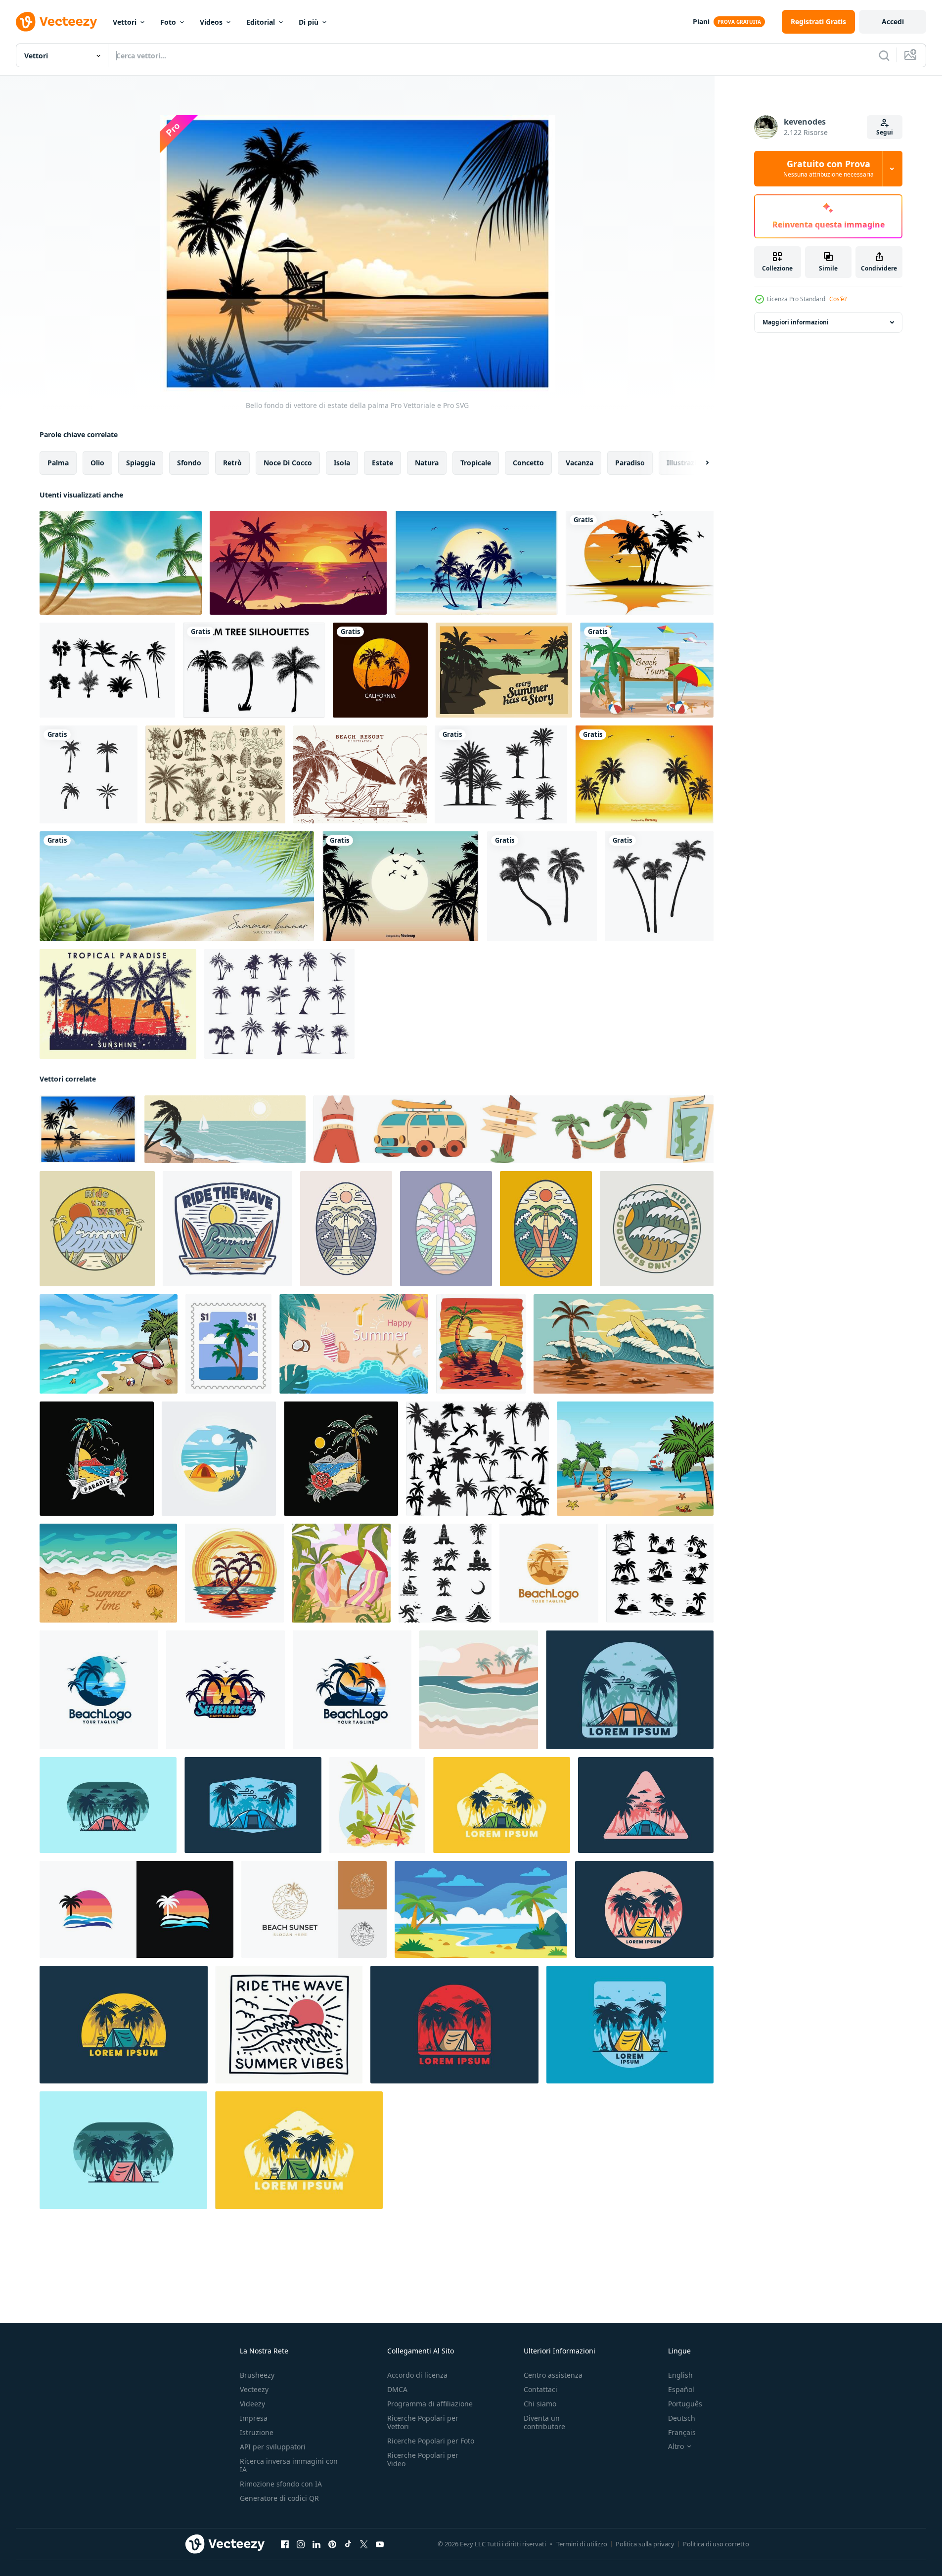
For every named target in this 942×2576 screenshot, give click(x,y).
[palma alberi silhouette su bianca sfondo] (477, 1459)
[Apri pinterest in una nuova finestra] (332, 2544)
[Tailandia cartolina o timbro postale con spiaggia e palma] (228, 1344)
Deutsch (682, 2418)
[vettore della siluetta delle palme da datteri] (501, 774)
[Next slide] (699, 463)
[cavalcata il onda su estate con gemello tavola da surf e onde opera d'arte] (227, 1229)
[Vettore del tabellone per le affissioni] (647, 670)
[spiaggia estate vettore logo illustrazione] (549, 1573)
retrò (232, 463)
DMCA (397, 2389)
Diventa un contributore (544, 2422)
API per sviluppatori (273, 2447)
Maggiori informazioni (796, 322)
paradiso (630, 463)
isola (342, 463)
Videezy (252, 2404)
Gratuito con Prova (829, 169)
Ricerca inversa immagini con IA (289, 2465)
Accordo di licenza (417, 2375)
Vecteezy (254, 2389)
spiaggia (141, 463)
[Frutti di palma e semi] (215, 774)
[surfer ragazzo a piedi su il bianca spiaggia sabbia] (635, 1459)
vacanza (580, 463)
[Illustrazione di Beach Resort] (360, 774)
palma (58, 463)
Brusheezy (257, 2375)
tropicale (476, 463)
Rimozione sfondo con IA (281, 2484)
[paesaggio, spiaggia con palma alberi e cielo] (481, 1909)
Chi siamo (540, 2404)
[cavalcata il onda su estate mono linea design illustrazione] (289, 2025)
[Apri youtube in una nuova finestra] (380, 2544)
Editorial (261, 22)
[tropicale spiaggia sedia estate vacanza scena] (377, 1805)
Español (681, 2389)
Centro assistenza (553, 2375)
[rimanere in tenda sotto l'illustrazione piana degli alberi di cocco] (630, 1690)
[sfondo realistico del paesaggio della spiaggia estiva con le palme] (121, 563)
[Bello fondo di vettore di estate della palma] (88, 1129)
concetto (528, 463)
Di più (309, 22)
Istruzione (257, 2432)
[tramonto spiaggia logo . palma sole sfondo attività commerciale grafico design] (136, 1909)
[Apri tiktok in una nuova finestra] (348, 2544)
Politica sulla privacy (645, 2544)
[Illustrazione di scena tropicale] (476, 563)
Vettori (125, 22)
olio (97, 463)
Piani (701, 22)
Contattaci (540, 2389)
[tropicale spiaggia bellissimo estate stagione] (109, 1344)
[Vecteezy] (56, 22)
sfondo (189, 463)
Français (682, 2432)
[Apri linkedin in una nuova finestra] (316, 2544)
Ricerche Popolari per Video (423, 2459)
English (680, 2375)
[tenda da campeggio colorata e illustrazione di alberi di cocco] (644, 1909)
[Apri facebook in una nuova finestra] (285, 2544)
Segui (885, 132)
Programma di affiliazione (430, 2404)
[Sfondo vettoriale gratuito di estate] (504, 670)
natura (427, 463)
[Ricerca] (884, 55)
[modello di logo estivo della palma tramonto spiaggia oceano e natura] (89, 774)
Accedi (893, 22)
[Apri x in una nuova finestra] (364, 2544)
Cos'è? (838, 299)
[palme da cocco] (542, 886)
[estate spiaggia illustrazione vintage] (341, 1459)
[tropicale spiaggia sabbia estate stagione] (108, 1573)
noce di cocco (288, 463)
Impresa (254, 2418)
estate (382, 463)
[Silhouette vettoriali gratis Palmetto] (107, 670)
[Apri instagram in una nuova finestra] (301, 2544)
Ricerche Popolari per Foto (431, 2441)
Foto (168, 22)
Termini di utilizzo (582, 2544)
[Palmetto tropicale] (118, 1004)
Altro (676, 2446)
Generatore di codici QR (279, 2498)
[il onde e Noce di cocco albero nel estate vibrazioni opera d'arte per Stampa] (446, 1229)
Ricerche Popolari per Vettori (423, 2422)
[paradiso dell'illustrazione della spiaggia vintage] (97, 1459)
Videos (211, 22)
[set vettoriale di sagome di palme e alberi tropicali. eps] (254, 670)
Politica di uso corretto (716, 2544)
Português (685, 2404)
